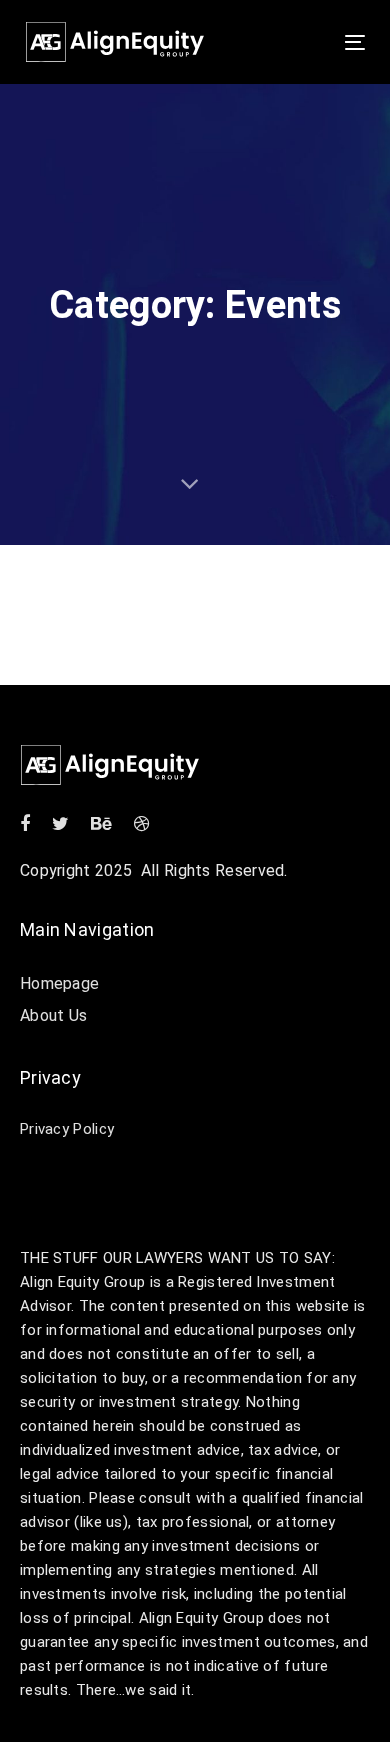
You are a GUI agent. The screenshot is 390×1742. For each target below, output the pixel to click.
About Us (53, 1015)
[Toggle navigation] (308, 42)
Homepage (59, 983)
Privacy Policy (67, 1129)
